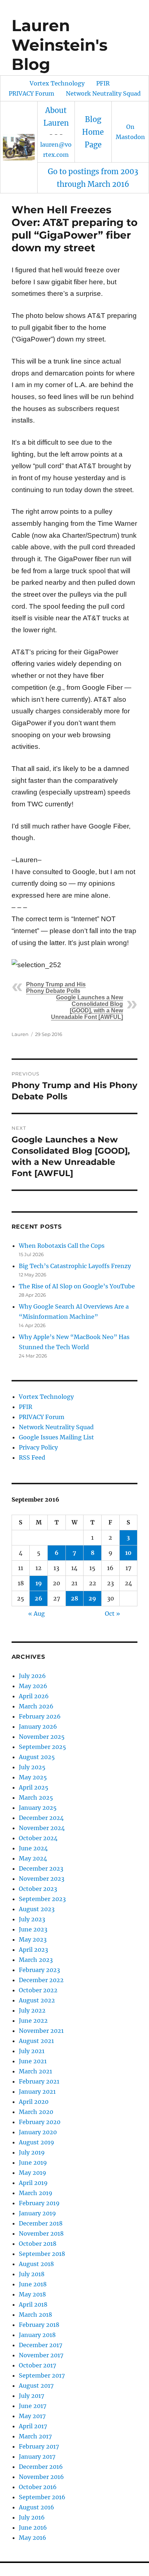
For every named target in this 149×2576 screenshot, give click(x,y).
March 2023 (36, 1960)
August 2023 (37, 1909)
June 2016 (33, 2527)
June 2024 (33, 1848)
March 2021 (35, 2071)
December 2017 (41, 2345)
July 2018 (32, 2274)
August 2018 (36, 2264)
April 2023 (33, 1950)
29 (92, 1598)
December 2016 (41, 2467)
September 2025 (42, 1747)
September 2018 (42, 2254)
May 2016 (33, 2538)
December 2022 (41, 1980)
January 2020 (38, 2132)
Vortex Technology (57, 83)
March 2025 (36, 1797)
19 (39, 1583)
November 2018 (41, 2233)
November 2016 (41, 2477)
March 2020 (36, 2112)
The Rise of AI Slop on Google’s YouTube (77, 1286)
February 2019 (39, 2203)
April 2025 (34, 1787)
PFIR (103, 83)
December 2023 (41, 1868)
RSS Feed (32, 1457)
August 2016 (37, 2507)
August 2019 (37, 2142)
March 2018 (35, 2315)
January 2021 (37, 2092)
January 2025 (38, 1808)
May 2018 (32, 2294)
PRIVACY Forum (31, 93)
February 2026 (40, 1716)
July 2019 (32, 2152)
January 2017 (37, 2457)
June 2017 (33, 2406)
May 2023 (33, 1939)
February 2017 (39, 2446)
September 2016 (42, 2497)
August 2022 (37, 2000)
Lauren (20, 1034)
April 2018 (33, 2304)
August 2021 (36, 2041)
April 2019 (33, 2183)
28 (74, 1598)
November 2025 (42, 1737)
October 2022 (38, 1990)
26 (39, 1598)
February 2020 (40, 2122)
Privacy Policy (38, 1447)
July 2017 (31, 2396)
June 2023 (33, 1929)
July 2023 (32, 1919)
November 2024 (42, 1828)
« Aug (37, 1614)
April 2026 (34, 1696)
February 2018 (39, 2325)
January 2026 (38, 1727)
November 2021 (41, 2031)
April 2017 (33, 2426)
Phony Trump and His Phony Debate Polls (56, 988)
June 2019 (33, 2162)
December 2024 (41, 1818)
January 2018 (37, 2335)
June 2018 (33, 2284)
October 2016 (38, 2487)
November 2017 (41, 2355)
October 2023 (38, 1889)
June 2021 (33, 2061)
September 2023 (42, 1899)
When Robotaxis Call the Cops (62, 1246)
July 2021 (32, 2051)
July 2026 (32, 1676)
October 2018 (38, 2244)
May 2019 (33, 2173)
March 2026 (36, 1706)
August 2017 (36, 2386)
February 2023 (39, 1970)
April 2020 (34, 2102)
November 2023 (42, 1879)
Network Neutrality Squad (103, 93)
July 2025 (32, 1767)
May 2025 (33, 1777)
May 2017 (32, 2416)
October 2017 (37, 2365)
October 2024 (38, 1838)
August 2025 (37, 1757)
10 (128, 1553)
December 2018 (41, 2223)
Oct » (112, 1614)
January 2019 (37, 2213)
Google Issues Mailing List (56, 1437)
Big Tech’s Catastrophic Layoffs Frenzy (75, 1266)
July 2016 (32, 2517)
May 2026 (33, 1686)
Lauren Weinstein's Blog (59, 45)
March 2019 (36, 2193)
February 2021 (39, 2081)
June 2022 (33, 2021)
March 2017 (35, 2436)
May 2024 (33, 1858)
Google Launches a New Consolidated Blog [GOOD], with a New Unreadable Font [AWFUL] (87, 1007)
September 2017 (42, 2375)
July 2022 (32, 2010)
